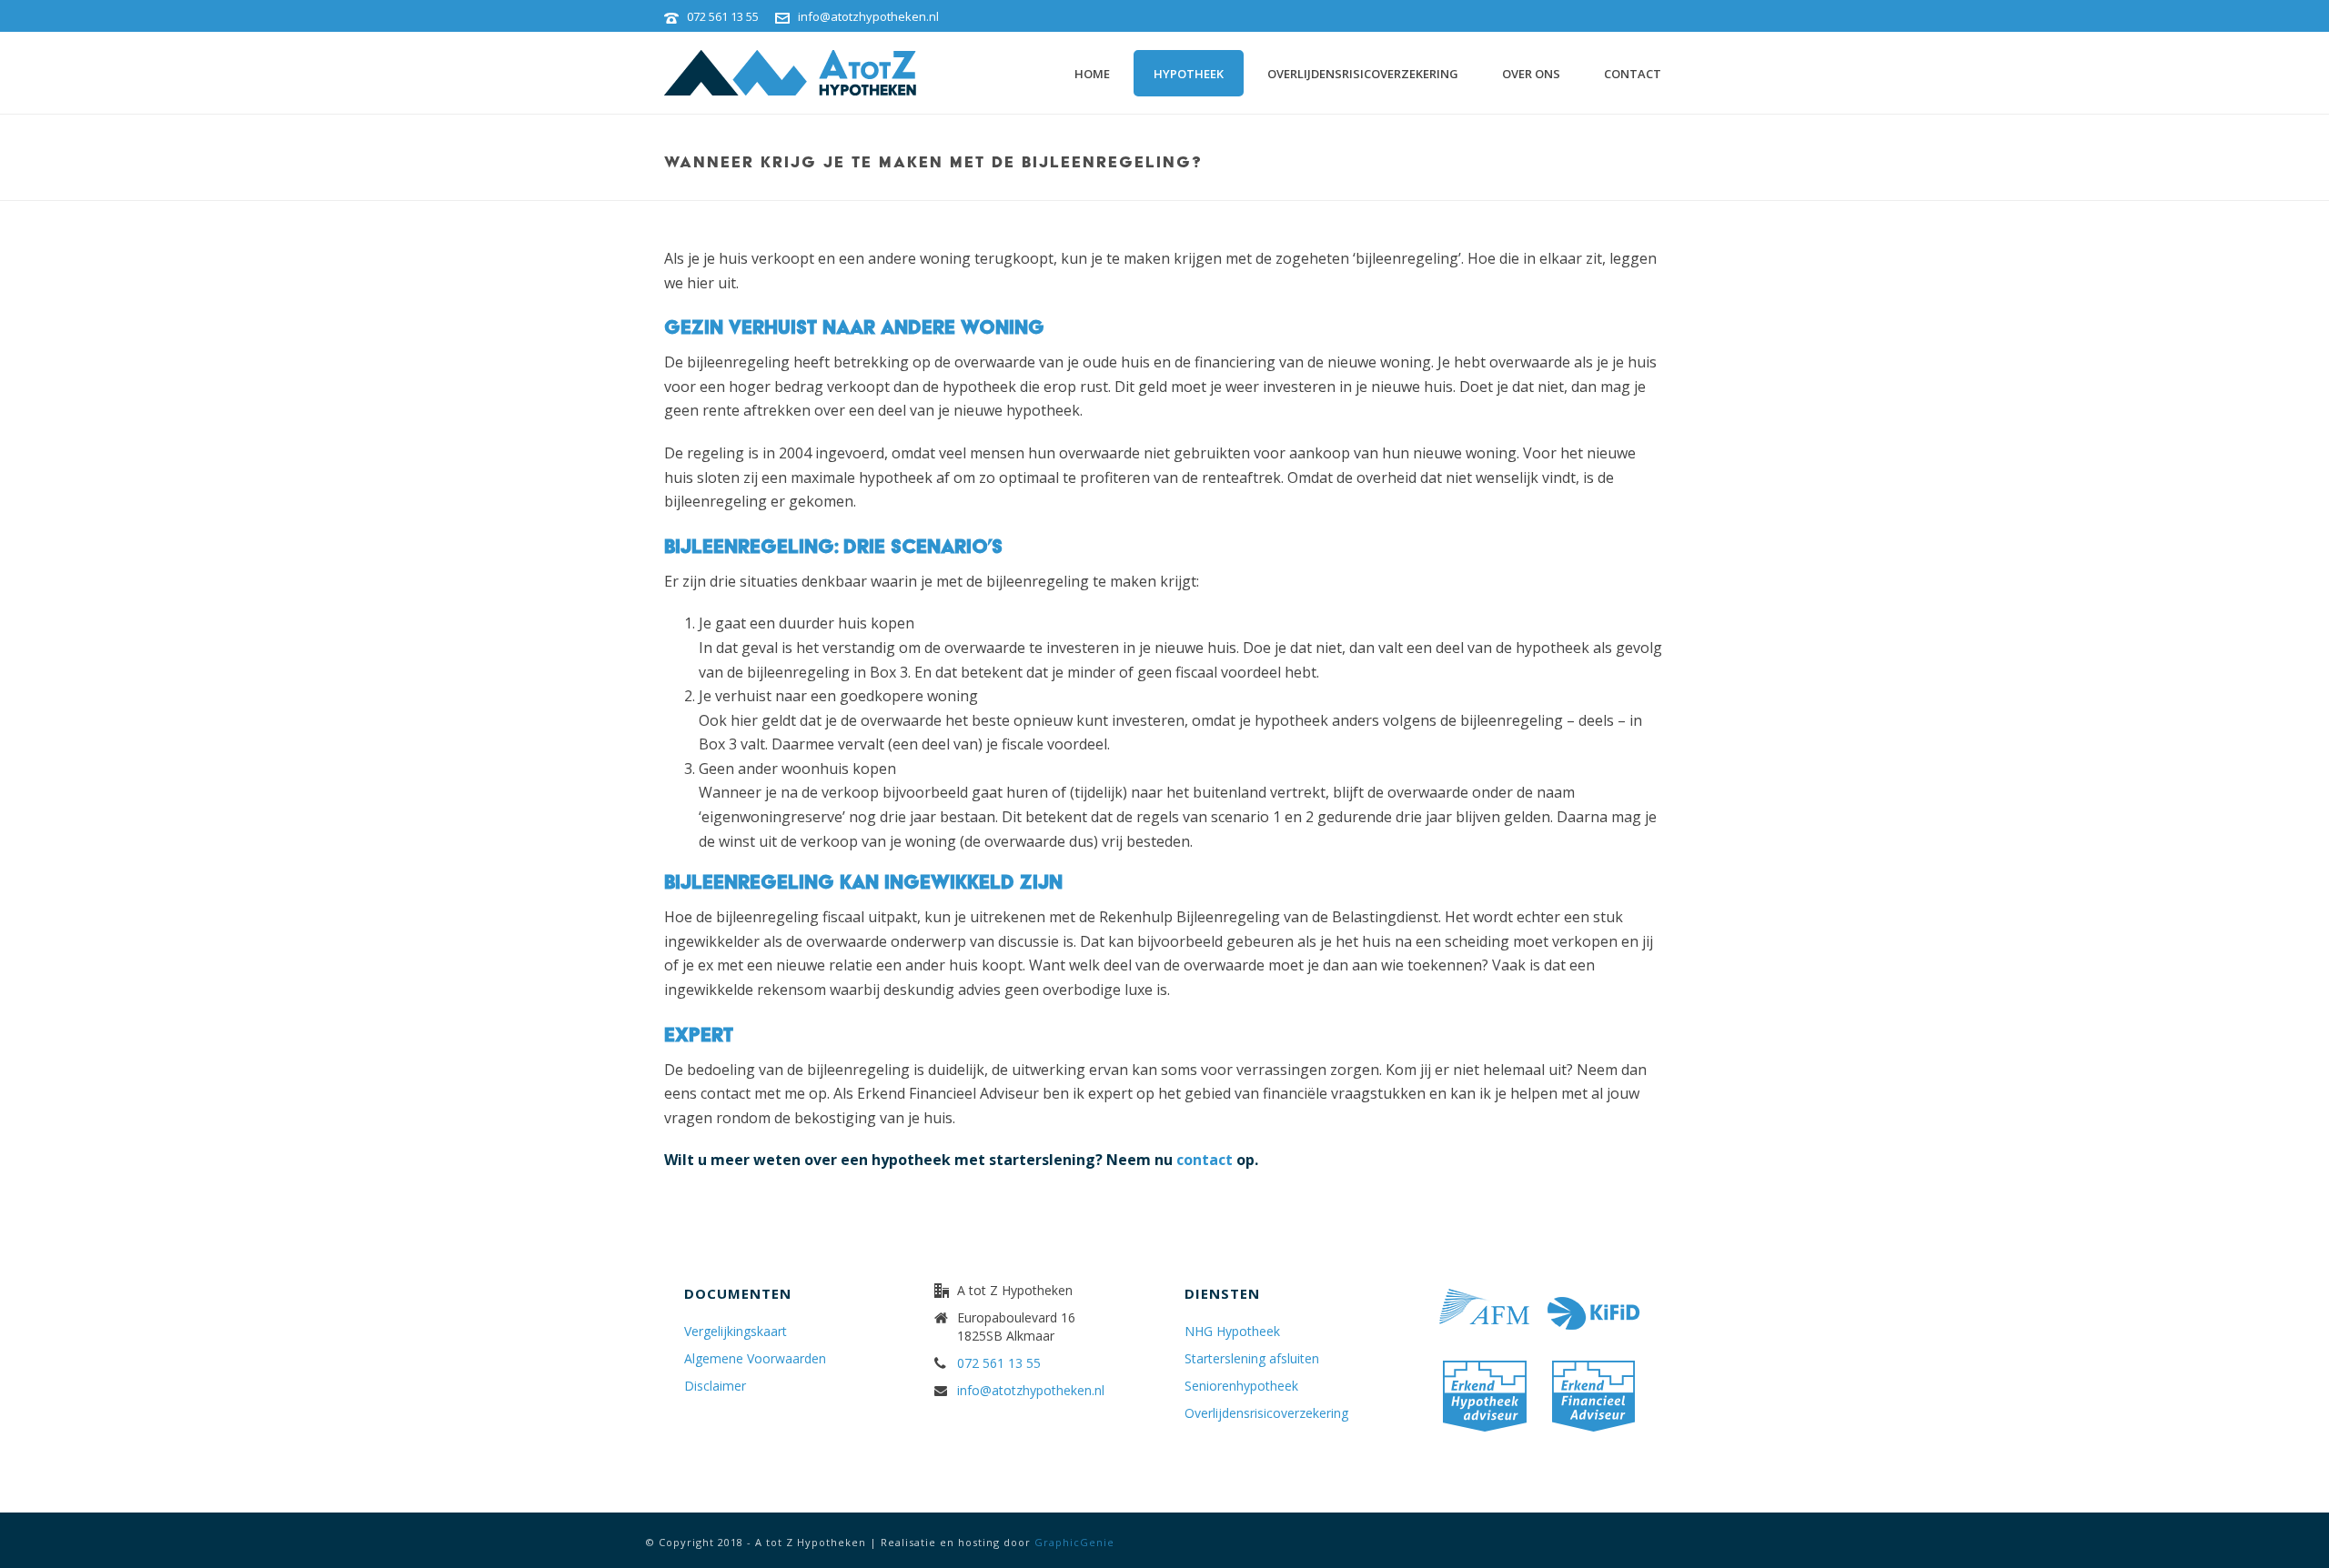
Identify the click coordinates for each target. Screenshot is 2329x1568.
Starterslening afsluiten (1252, 1359)
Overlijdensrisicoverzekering (1363, 74)
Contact (1633, 74)
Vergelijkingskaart (736, 1332)
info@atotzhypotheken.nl (868, 16)
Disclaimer (715, 1386)
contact (1205, 1160)
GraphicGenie (1074, 1542)
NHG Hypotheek (1232, 1332)
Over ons (1531, 74)
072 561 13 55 (723, 16)
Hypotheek (1189, 74)
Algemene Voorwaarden (755, 1359)
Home (1092, 74)
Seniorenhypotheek (1241, 1386)
